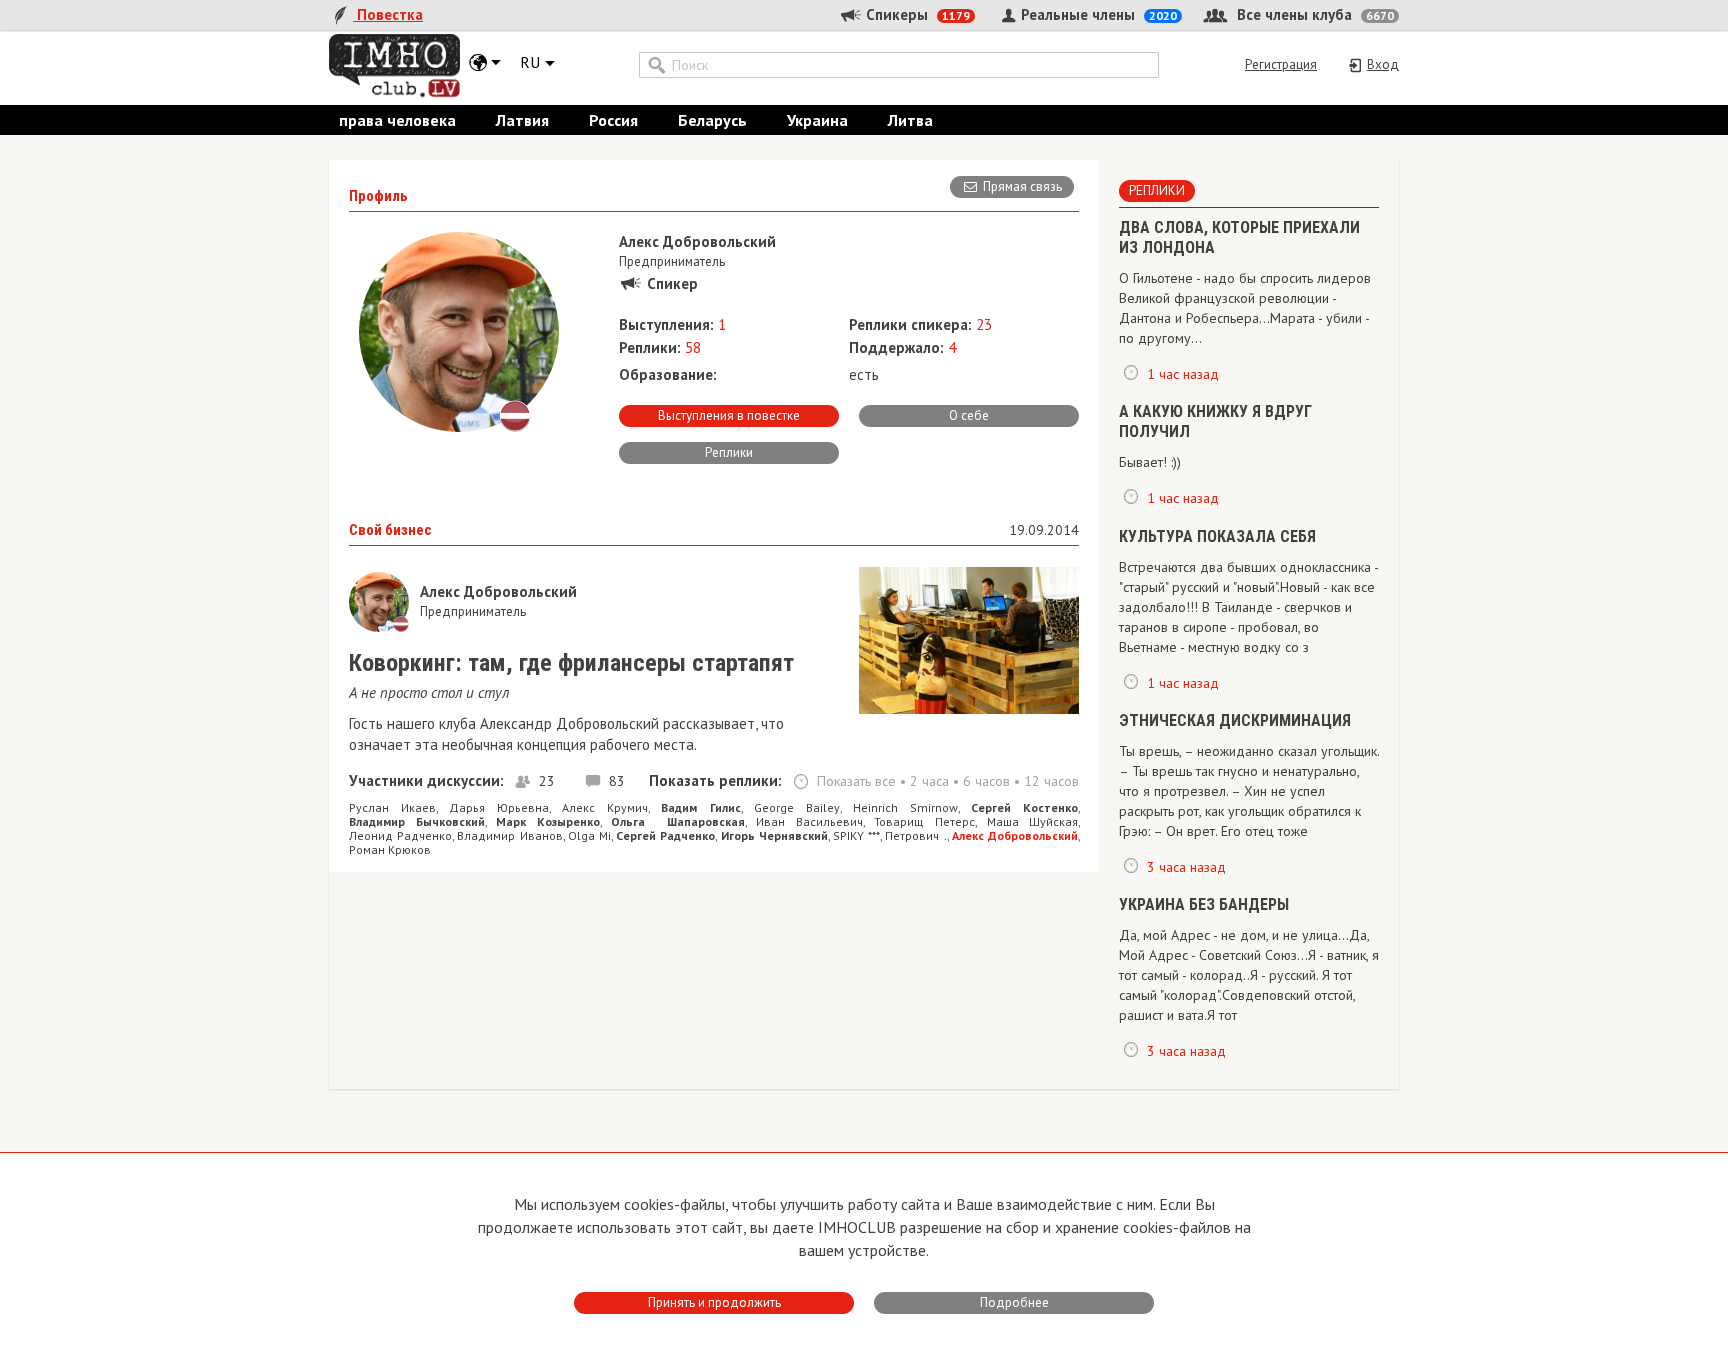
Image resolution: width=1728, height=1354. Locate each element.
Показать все (856, 781)
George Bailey (797, 807)
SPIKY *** (856, 835)
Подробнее (1014, 1302)
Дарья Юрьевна (499, 807)
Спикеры (916, 14)
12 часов (1051, 781)
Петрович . (915, 835)
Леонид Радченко (400, 835)
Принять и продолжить (714, 1302)
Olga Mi (589, 835)
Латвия (522, 120)
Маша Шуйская (1033, 821)
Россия (613, 120)
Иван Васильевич (809, 821)
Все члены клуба (1313, 14)
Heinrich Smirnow (905, 807)
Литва (910, 120)
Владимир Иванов (509, 835)
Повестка (388, 14)
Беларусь (712, 120)
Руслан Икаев (392, 807)
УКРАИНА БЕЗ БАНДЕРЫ (1204, 904)
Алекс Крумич (605, 807)
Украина (817, 120)
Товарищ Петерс (924, 821)
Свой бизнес (390, 530)
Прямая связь (1022, 186)
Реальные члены (1097, 14)
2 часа (929, 781)
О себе (969, 415)
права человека (397, 120)
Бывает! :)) (1150, 462)
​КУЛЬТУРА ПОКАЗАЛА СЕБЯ (1217, 536)
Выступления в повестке (729, 415)
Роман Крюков (390, 849)
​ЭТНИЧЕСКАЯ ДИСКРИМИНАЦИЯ (1235, 720)
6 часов (986, 781)
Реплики (729, 452)
